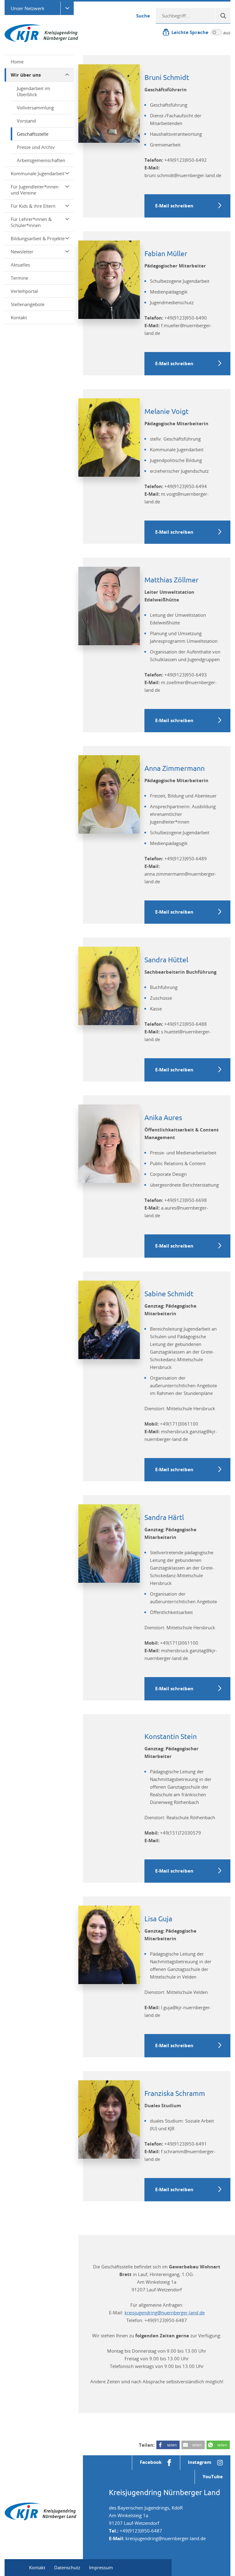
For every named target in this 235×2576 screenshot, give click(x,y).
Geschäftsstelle (33, 134)
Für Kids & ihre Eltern (33, 206)
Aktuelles (20, 265)
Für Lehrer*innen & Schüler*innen (31, 222)
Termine (19, 278)
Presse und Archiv (36, 147)
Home (17, 62)
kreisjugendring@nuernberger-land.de (165, 2313)
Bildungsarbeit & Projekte (38, 238)
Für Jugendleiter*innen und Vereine (35, 190)
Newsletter (22, 252)
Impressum (101, 2567)
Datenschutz (67, 2567)
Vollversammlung (35, 108)
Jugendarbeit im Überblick (34, 91)
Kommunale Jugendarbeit (37, 173)
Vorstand (26, 121)
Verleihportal (24, 291)
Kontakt (19, 317)
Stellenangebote (28, 304)
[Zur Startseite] (41, 33)
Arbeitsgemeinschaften (41, 160)
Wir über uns (26, 75)
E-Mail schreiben (174, 206)
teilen (172, 2445)
